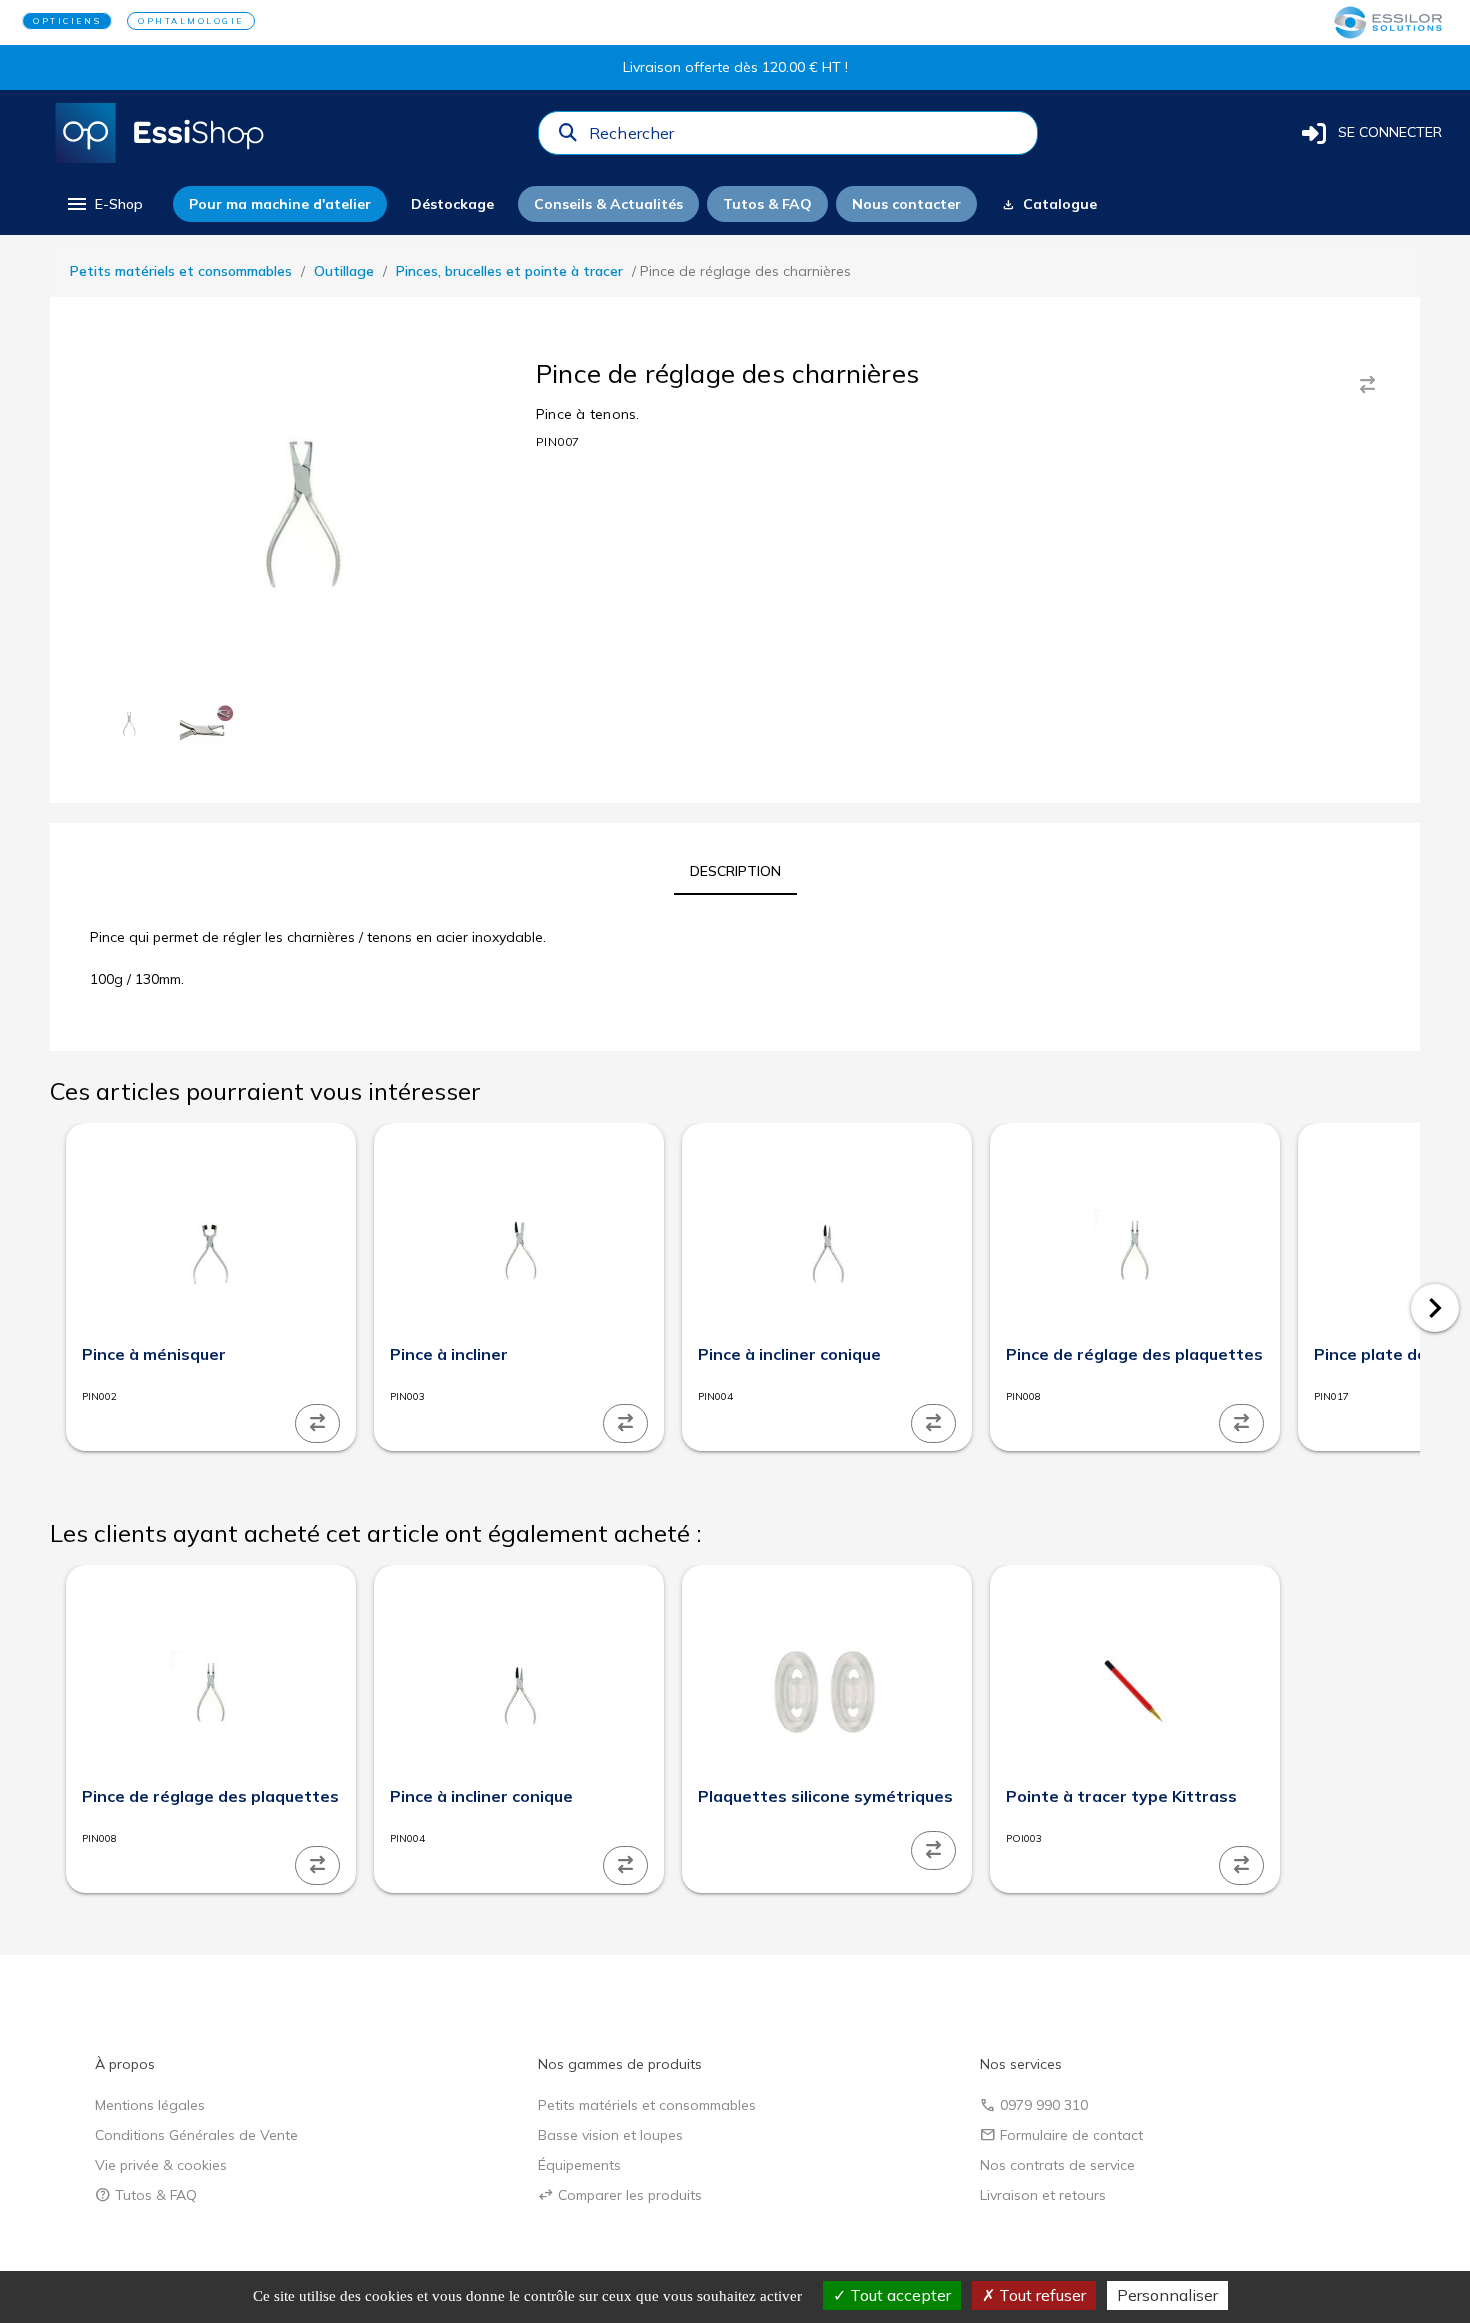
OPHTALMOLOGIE (191, 21)
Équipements (579, 2165)
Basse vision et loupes (610, 2135)
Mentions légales (150, 2105)
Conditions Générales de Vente (196, 2135)
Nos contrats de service (1057, 2165)
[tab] (735, 871)
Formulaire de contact (1061, 2135)
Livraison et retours (1043, 2195)
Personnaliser (1167, 2295)
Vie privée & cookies (161, 2165)
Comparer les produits (620, 2195)
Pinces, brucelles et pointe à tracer (509, 271)
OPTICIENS (67, 21)
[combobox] (807, 138)
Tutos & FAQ (146, 2195)
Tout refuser (1040, 2295)
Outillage (344, 271)
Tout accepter (898, 2295)
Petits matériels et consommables (181, 271)
